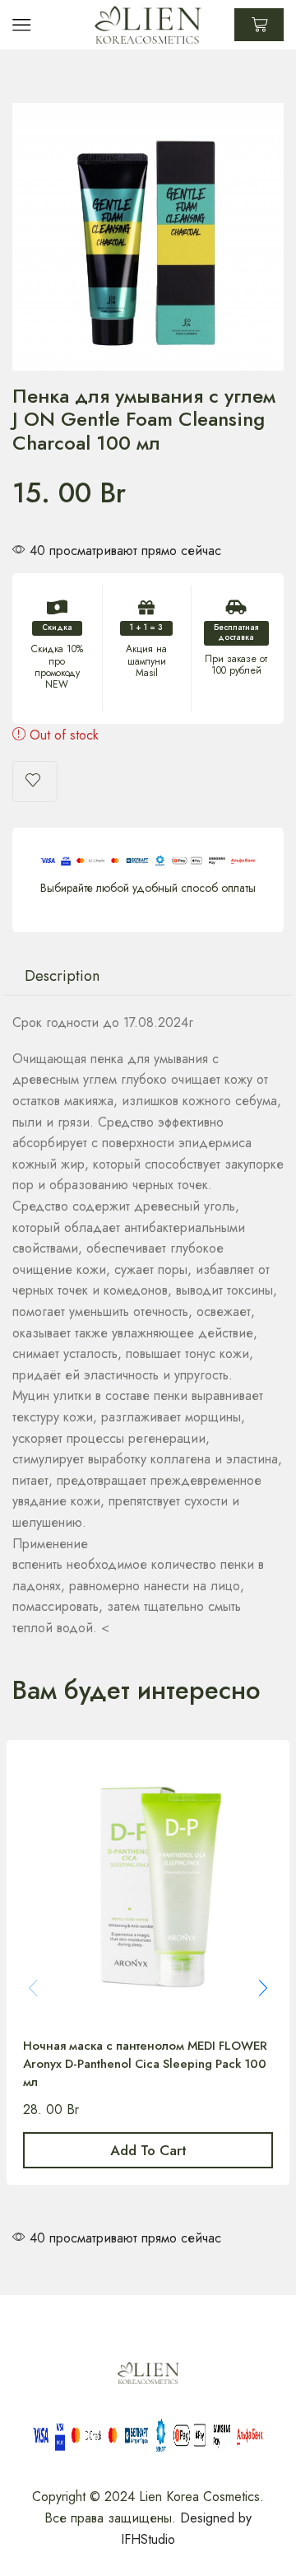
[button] (263, 1988)
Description (62, 975)
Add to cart (148, 2150)
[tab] (62, 976)
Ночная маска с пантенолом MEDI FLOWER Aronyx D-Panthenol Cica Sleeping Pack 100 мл (145, 2064)
